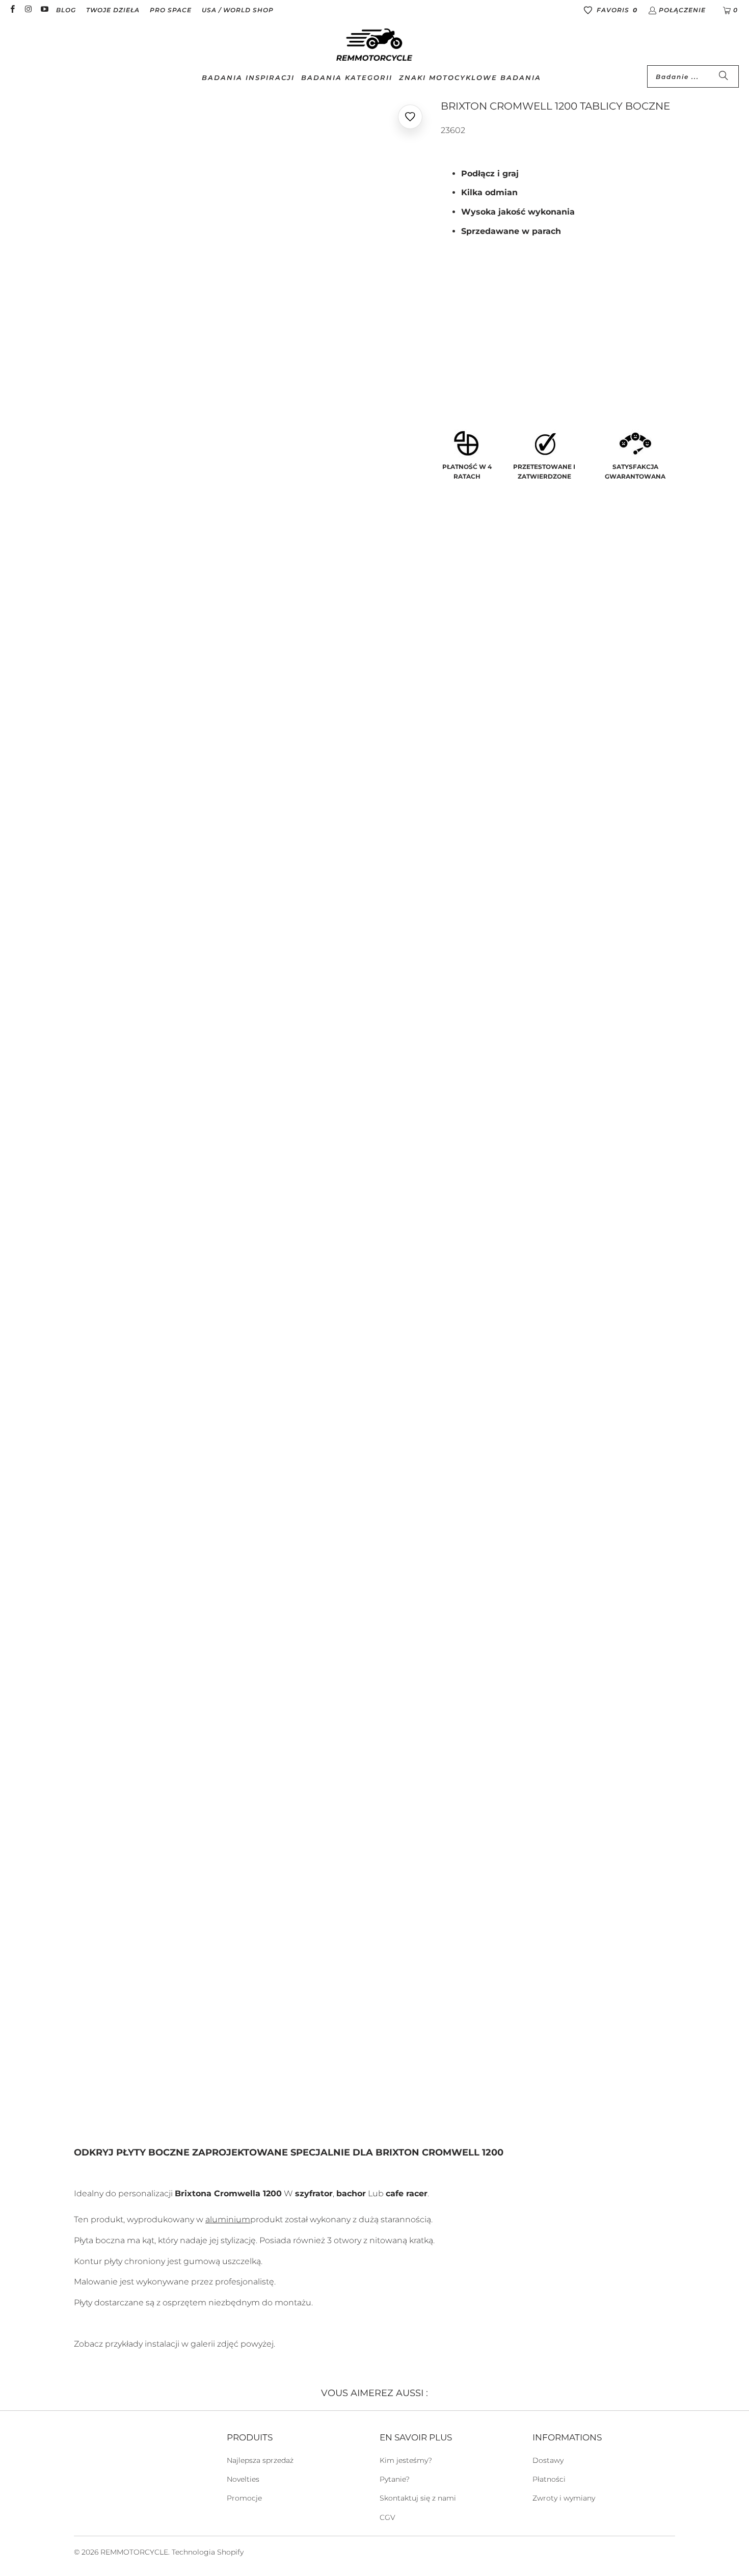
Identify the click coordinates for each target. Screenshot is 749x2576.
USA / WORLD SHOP (238, 10)
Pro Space (171, 10)
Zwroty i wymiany (564, 2498)
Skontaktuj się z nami (418, 2498)
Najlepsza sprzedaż (260, 2460)
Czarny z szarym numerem (500, 366)
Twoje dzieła (113, 10)
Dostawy (548, 2460)
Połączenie (682, 10)
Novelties (243, 2479)
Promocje (244, 2498)
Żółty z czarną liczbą (491, 309)
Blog (66, 10)
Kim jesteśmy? (406, 2460)
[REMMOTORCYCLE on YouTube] (44, 10)
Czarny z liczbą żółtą (491, 337)
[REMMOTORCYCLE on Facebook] (12, 10)
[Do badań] (724, 76)
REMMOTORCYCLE (134, 2552)
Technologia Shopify (208, 2552)
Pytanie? (395, 2479)
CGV (387, 2517)
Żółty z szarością (586, 309)
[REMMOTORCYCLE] (374, 45)
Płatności (549, 2479)
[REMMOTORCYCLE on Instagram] (28, 10)
